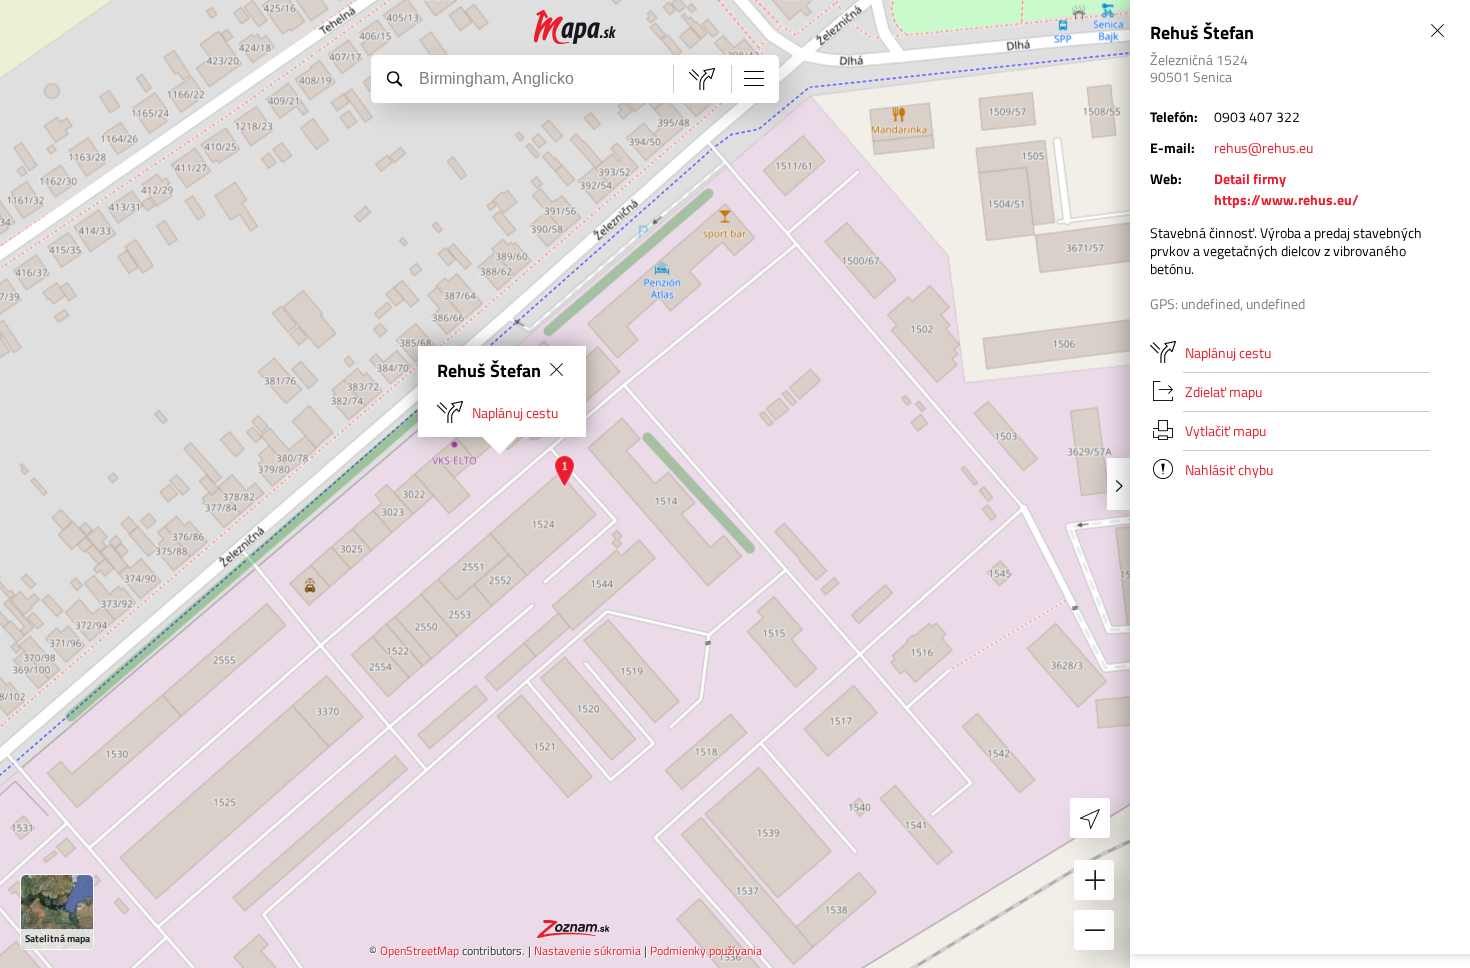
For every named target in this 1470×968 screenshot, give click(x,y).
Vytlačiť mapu (1225, 430)
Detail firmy (1250, 178)
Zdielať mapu (1223, 391)
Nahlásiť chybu (1229, 469)
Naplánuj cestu (515, 412)
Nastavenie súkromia (587, 950)
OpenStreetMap (419, 950)
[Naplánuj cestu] (702, 79)
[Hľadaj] (394, 78)
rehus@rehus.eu (1263, 147)
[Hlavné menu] (754, 78)
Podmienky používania (706, 950)
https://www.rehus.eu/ (1286, 199)
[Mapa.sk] (575, 27)
